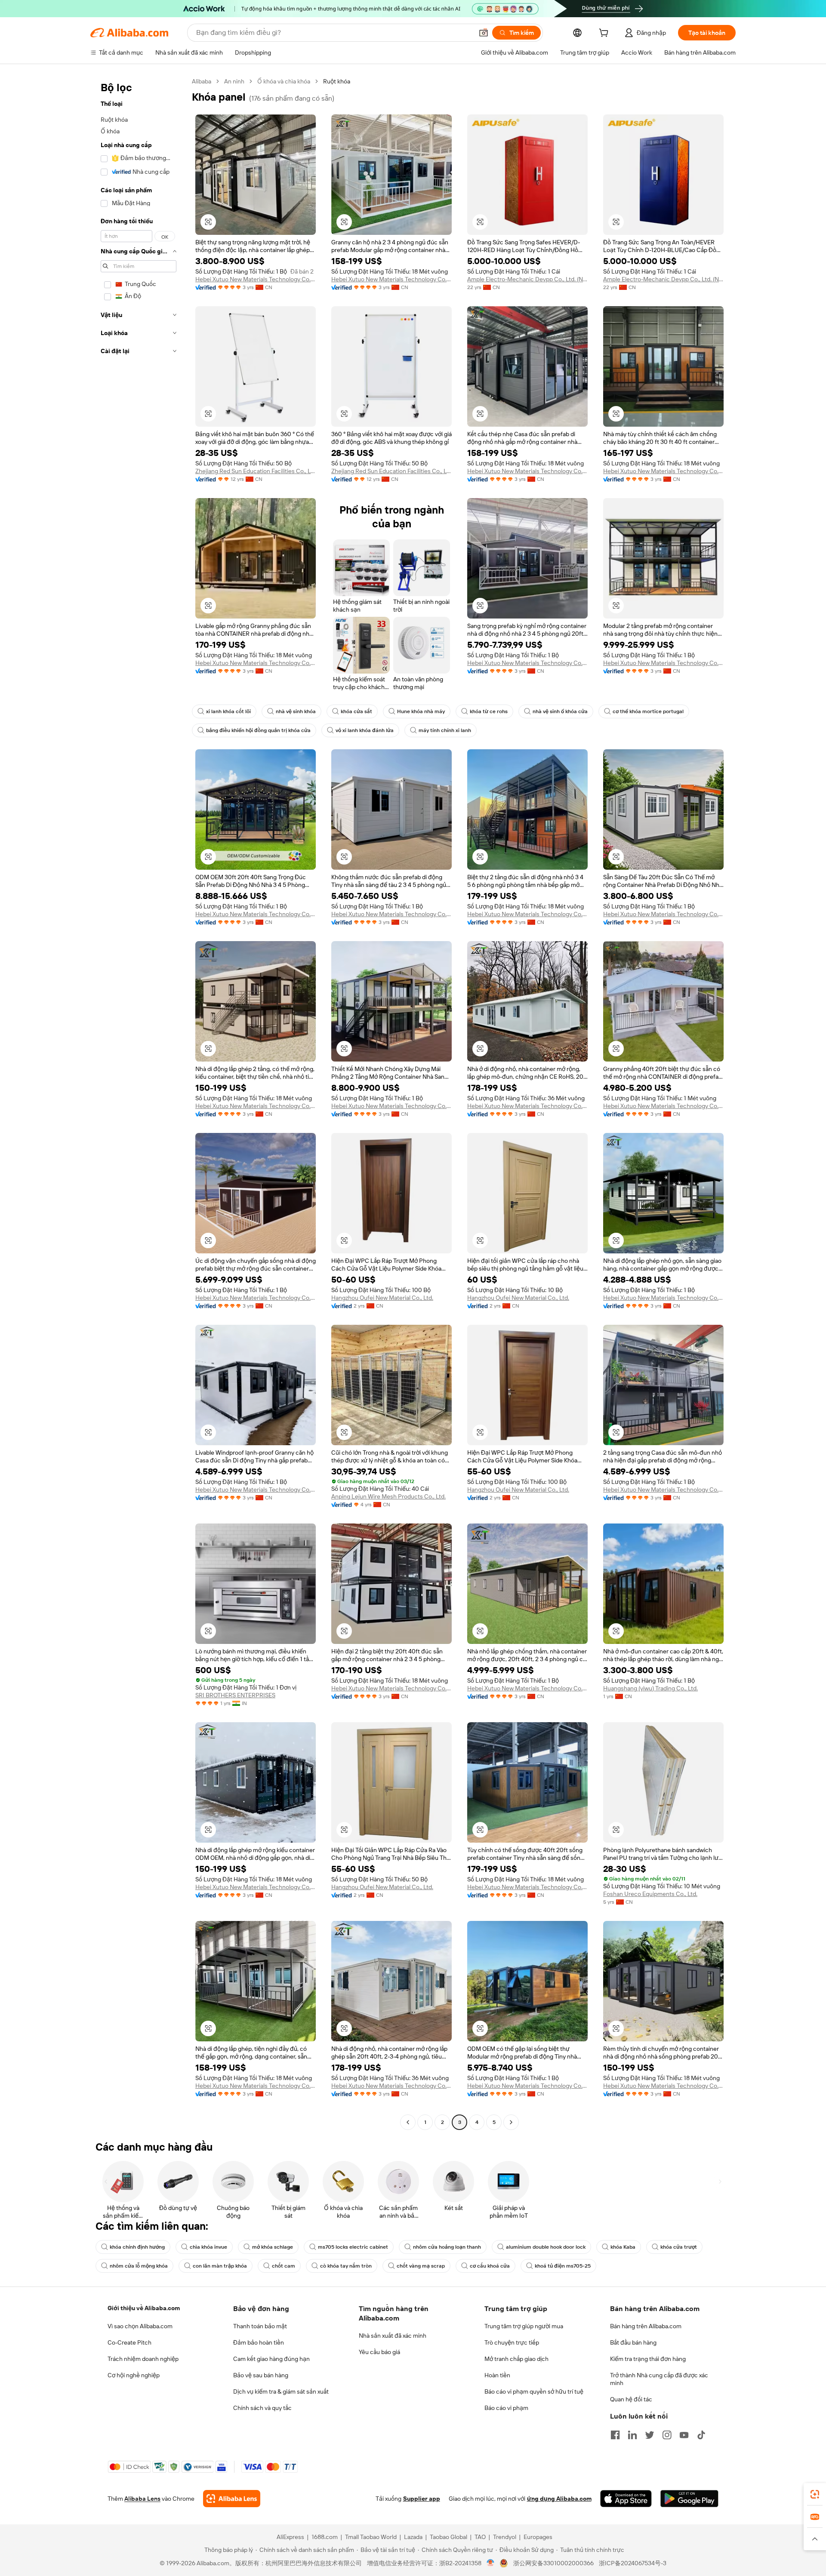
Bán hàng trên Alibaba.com (646, 2326)
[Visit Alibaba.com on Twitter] (650, 2435)
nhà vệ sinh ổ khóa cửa (560, 711)
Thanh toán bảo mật (260, 2326)
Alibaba (202, 81)
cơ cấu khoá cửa (490, 2266)
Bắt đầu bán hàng (633, 2342)
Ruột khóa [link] (337, 81)
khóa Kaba (623, 2247)
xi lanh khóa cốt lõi (228, 711)
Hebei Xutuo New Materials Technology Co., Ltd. (256, 279)
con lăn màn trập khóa (220, 2266)
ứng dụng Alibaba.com (559, 2499)
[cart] (605, 34)
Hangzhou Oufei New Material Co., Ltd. (382, 1298)
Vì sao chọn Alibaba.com (140, 2326)
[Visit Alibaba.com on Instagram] (667, 2435)
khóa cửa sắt (356, 711)
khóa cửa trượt (679, 2247)
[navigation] (139, 1103)
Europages (538, 2537)
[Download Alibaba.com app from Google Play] (689, 2499)
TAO (480, 2537)
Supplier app (422, 2499)
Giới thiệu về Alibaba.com (144, 2308)
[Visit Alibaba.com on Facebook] (615, 2435)
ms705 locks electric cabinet (353, 2247)
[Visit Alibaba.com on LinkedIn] (632, 2435)
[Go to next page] (511, 2122)
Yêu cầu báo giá (379, 2352)
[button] (484, 33)
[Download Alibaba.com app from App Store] (626, 2499)
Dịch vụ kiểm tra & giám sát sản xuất (281, 2391)
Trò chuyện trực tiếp (512, 2342)
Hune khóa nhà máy (421, 711)
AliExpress (290, 2537)
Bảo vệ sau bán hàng (261, 2375)
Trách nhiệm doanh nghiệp (143, 2359)
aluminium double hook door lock (546, 2247)
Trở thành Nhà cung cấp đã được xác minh (659, 2379)
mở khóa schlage (273, 2247)
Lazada (413, 2537)
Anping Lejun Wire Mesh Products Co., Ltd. (388, 1496)
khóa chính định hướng (137, 2247)
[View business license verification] (491, 2563)
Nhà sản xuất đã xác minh (393, 2336)
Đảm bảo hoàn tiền (259, 2342)
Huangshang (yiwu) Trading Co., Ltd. (650, 1688)
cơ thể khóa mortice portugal (648, 711)
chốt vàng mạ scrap (421, 2266)
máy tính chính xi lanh (445, 730)
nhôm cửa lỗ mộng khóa (139, 2266)
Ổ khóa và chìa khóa (284, 81)
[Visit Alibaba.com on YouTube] (684, 2435)
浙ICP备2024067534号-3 (633, 2563)
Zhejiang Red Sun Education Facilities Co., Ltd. (256, 471)
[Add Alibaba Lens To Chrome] (232, 2499)
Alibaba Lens (142, 2499)
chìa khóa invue (208, 2247)
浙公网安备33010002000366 (553, 2563)
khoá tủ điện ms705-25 (563, 2266)
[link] (815, 2494)
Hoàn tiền (497, 2375)
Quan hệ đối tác (631, 2399)
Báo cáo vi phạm (506, 2408)
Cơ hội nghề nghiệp (134, 2375)
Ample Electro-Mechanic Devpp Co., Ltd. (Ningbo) (527, 279)
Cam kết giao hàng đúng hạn (271, 2359)
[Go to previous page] (408, 2122)
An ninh (234, 81)
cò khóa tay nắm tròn (346, 2266)
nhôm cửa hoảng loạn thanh (447, 2247)
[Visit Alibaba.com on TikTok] (701, 2435)
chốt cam (284, 2266)
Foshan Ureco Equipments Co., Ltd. (650, 1894)
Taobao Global (448, 2537)
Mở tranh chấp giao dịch (516, 2359)
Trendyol (505, 2537)
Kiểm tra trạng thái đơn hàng (648, 2359)
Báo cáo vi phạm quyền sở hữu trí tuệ (534, 2391)
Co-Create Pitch (129, 2342)
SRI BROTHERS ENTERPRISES (235, 1695)
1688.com (325, 2537)
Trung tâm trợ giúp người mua (524, 2326)
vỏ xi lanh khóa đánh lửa (365, 730)
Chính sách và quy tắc (262, 2408)
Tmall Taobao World (371, 2537)
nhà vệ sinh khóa (296, 711)
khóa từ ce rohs (489, 711)
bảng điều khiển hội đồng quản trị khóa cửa (258, 730)
